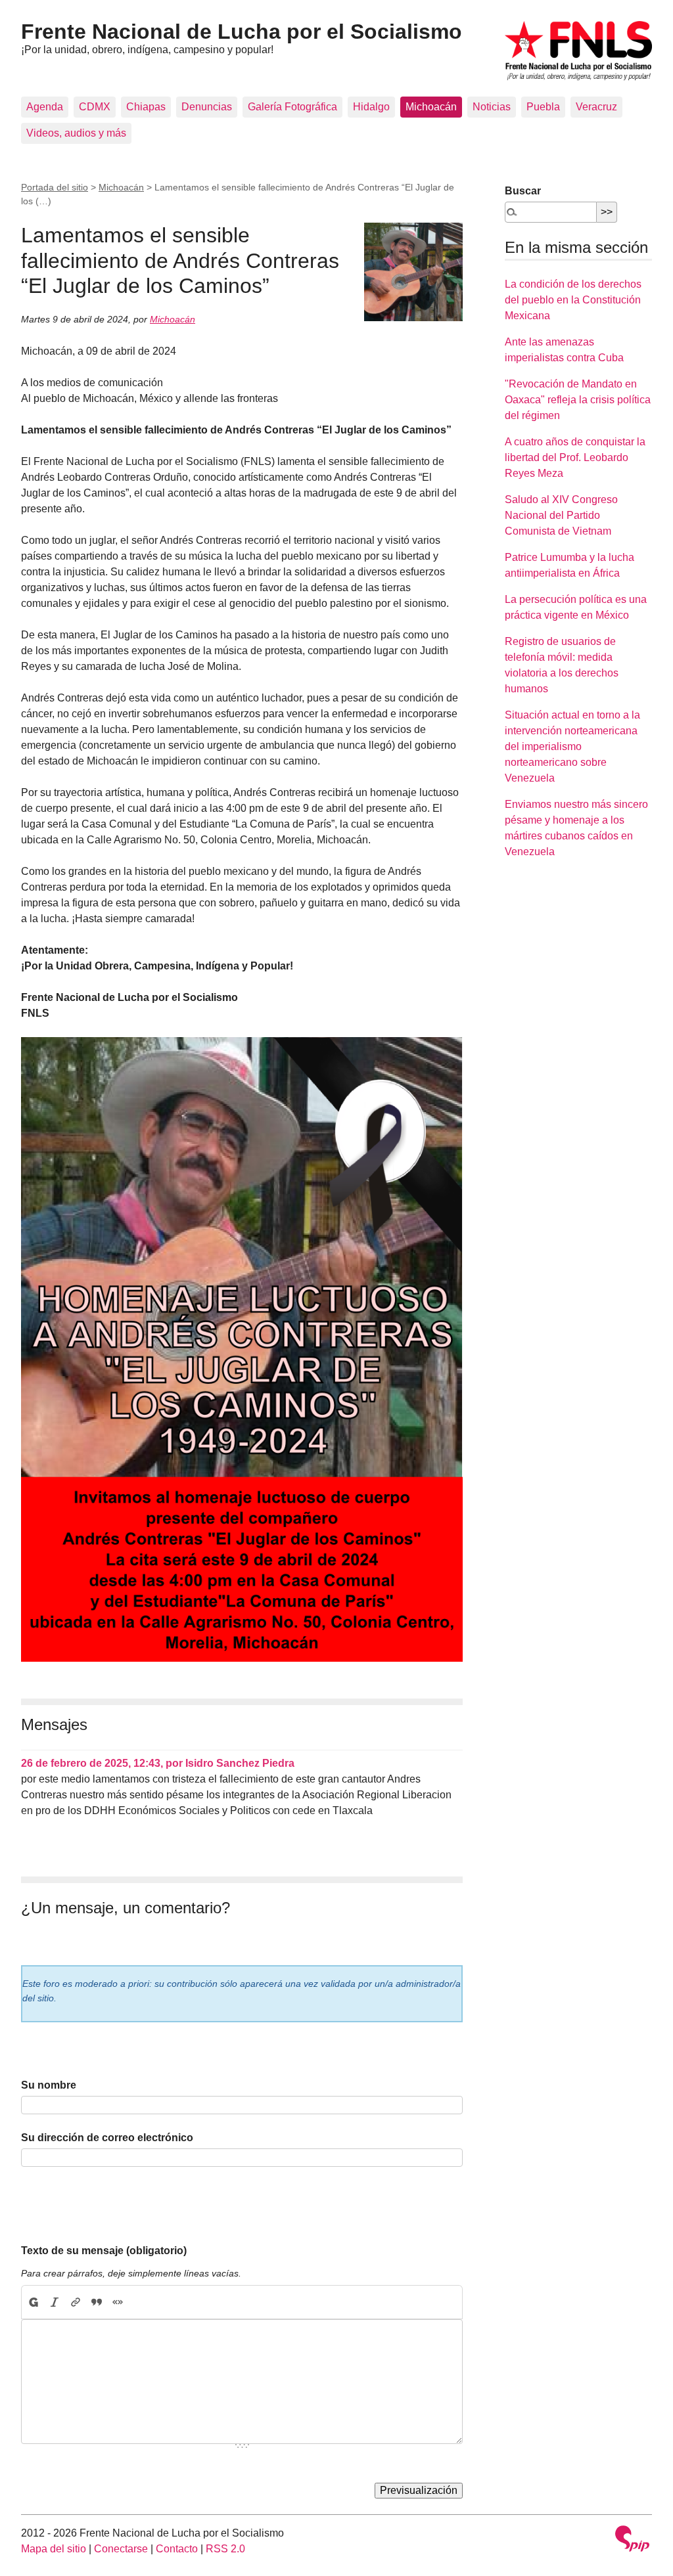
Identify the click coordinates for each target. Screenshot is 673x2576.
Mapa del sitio (54, 2549)
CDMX (95, 107)
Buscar (523, 191)
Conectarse (121, 2549)
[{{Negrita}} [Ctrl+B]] (33, 2302)
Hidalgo (371, 107)
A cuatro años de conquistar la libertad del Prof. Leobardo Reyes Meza (575, 457)
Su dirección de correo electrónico (107, 2138)
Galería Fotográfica (292, 107)
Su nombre (49, 2085)
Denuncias (207, 107)
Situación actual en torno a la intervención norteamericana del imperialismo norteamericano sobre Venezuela (572, 746)
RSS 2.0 (225, 2549)
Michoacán (431, 107)
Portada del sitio (55, 187)
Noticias (492, 107)
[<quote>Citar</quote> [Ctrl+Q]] (97, 2302)
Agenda (45, 107)
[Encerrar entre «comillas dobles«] (118, 2302)
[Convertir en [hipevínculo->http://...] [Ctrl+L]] (76, 2302)
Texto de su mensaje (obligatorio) (104, 2251)
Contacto (177, 2549)
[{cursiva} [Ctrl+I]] (55, 2302)
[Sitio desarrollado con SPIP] (632, 2540)
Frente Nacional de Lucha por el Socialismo (242, 32)
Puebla (543, 107)
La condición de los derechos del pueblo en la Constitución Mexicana (573, 300)
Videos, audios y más (76, 133)
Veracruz (596, 107)
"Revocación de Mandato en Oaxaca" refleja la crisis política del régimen (578, 400)
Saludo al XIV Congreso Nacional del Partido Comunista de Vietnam (561, 515)
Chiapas (146, 107)
